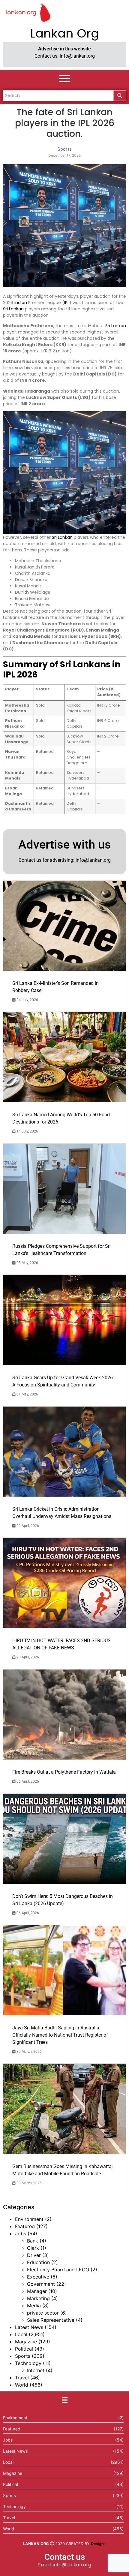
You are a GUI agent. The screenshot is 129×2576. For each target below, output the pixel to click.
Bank (33, 2241)
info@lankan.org (77, 56)
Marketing (38, 2298)
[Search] (120, 96)
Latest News (29, 2327)
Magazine (26, 2342)
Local (21, 2334)
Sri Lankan (13, 309)
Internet (36, 2370)
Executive (38, 2277)
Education (38, 2262)
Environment (29, 2219)
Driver (34, 2255)
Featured (25, 2226)
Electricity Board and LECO (58, 2270)
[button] (64, 2400)
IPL (67, 303)
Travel (22, 2378)
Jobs (21, 2234)
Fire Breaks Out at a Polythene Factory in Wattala (64, 1772)
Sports (23, 2356)
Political (24, 2349)
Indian (21, 303)
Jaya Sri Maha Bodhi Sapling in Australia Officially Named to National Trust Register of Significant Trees (60, 2035)
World (22, 2385)
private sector (43, 2313)
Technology (28, 2363)
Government (41, 2284)
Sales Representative (51, 2320)
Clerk (33, 2248)
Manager (37, 2291)
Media (34, 2306)
